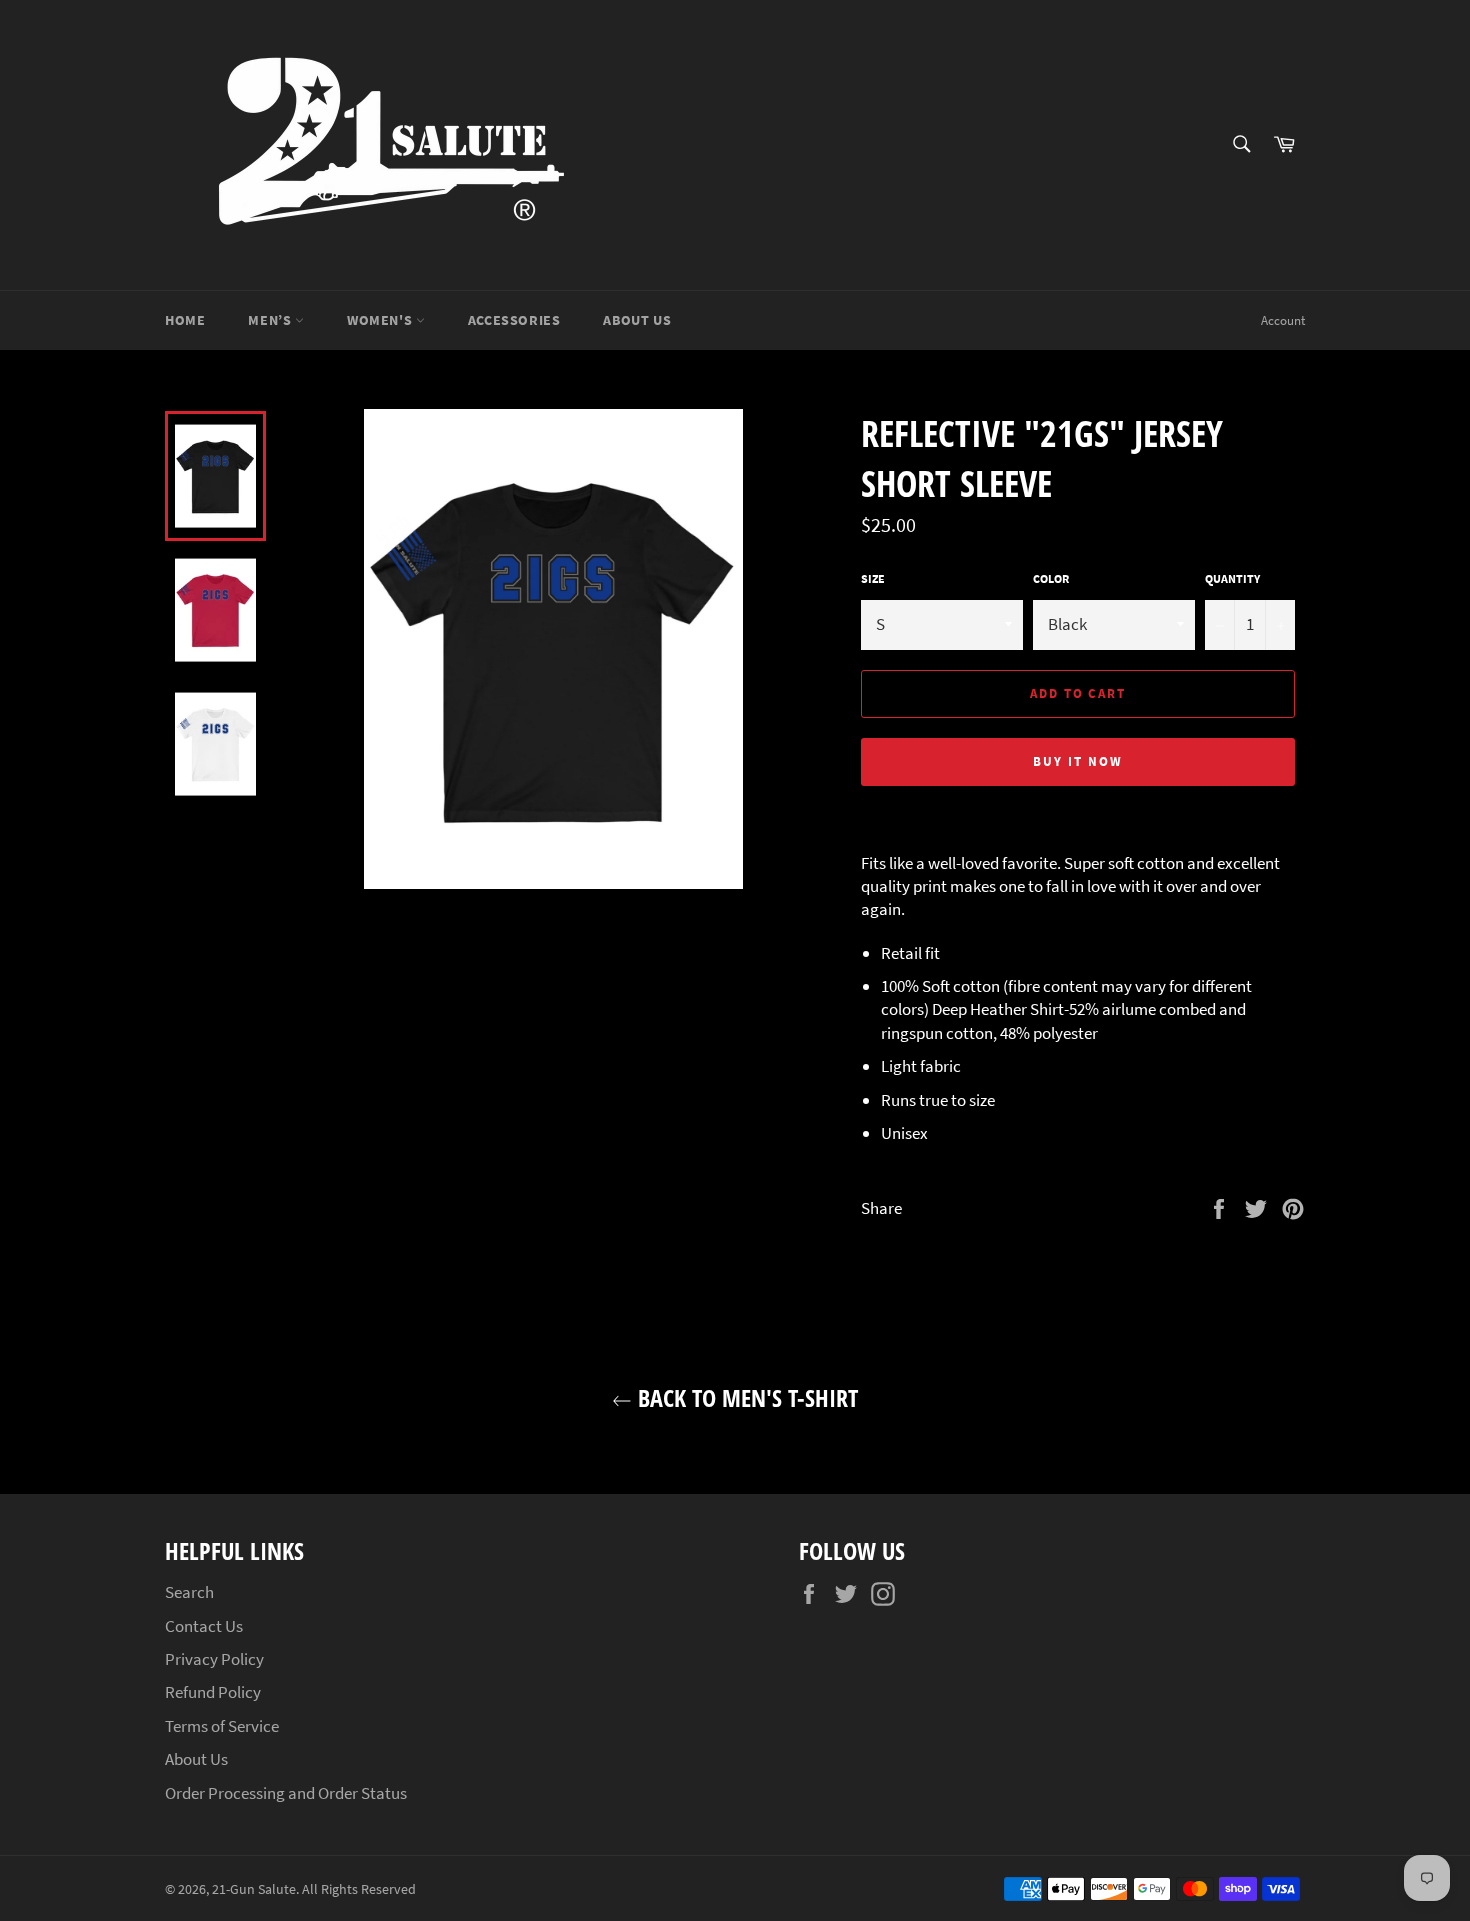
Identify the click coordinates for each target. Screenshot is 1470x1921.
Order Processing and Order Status (286, 1793)
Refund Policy (213, 1692)
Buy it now (1078, 761)
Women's (381, 320)
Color (1051, 578)
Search (189, 1592)
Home (185, 320)
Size (873, 578)
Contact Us (204, 1626)
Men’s (271, 320)
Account (1283, 320)
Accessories (514, 320)
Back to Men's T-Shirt (745, 1397)
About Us (637, 320)
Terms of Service (222, 1726)
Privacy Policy (214, 1659)
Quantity (1232, 578)
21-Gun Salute (254, 1889)
